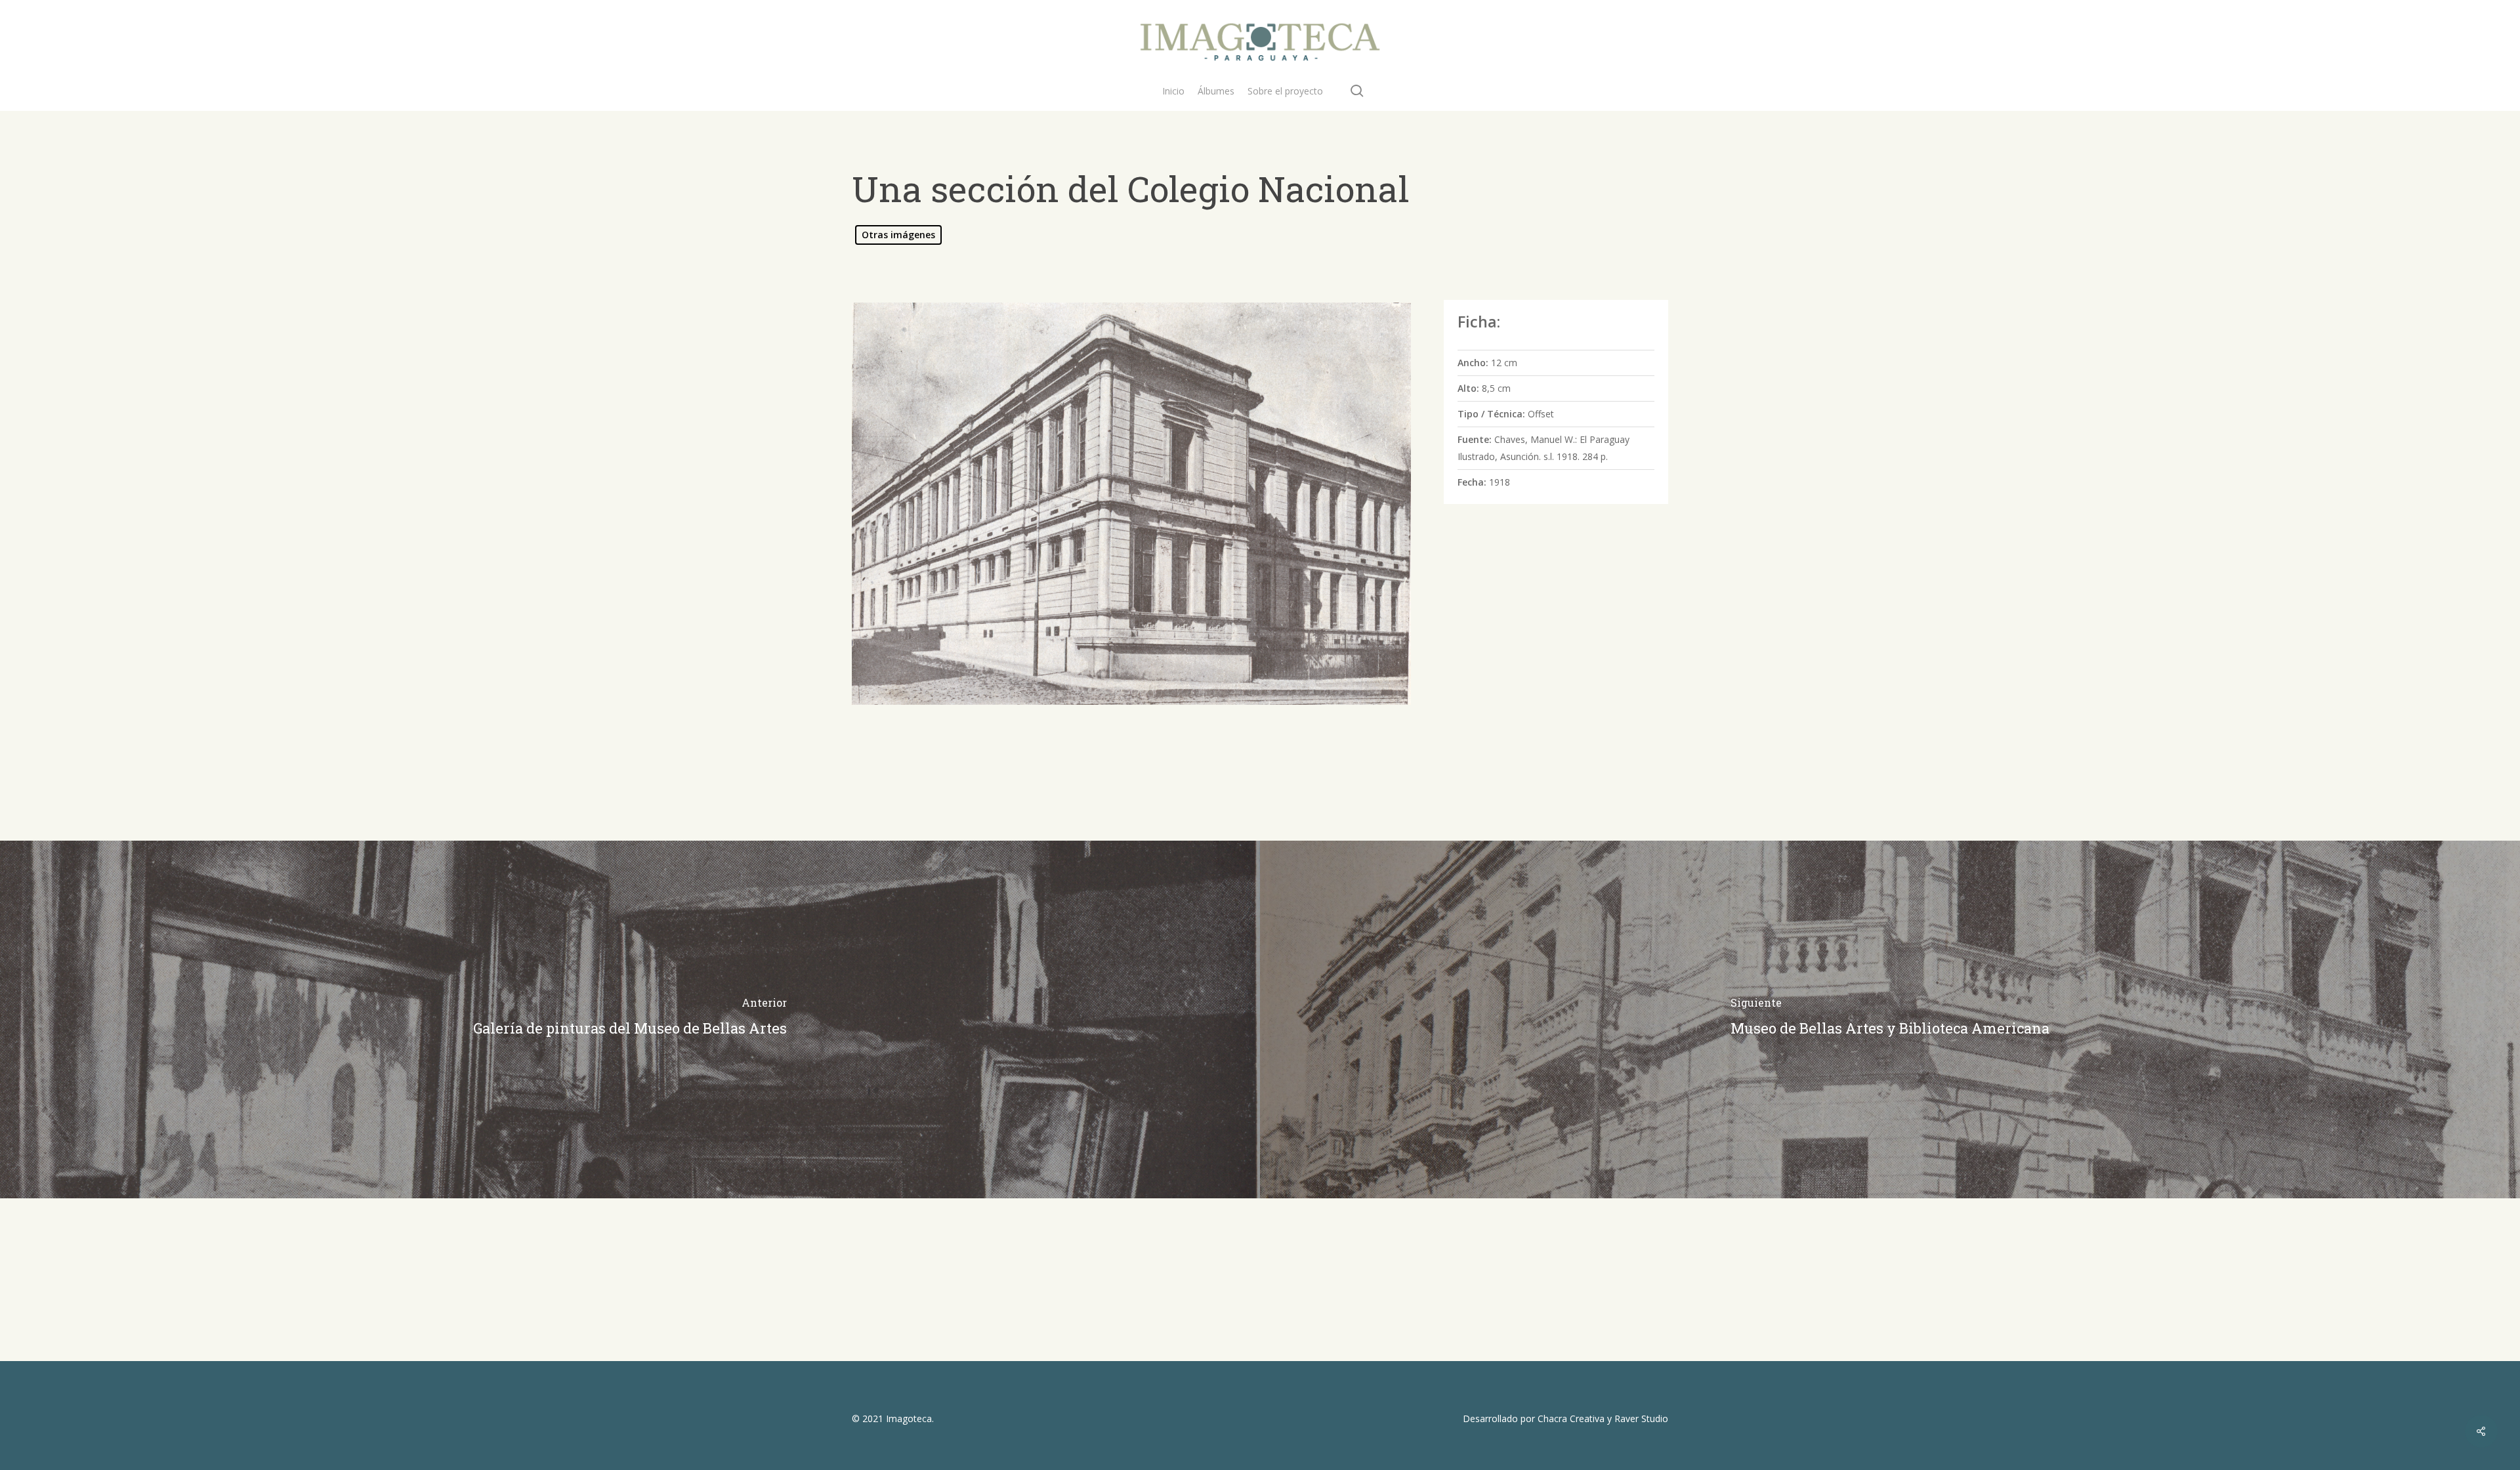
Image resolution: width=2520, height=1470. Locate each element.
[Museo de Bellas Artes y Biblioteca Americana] (1890, 1020)
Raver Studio (1641, 1418)
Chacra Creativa (1571, 1418)
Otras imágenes (898, 235)
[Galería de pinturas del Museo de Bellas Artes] (630, 1020)
